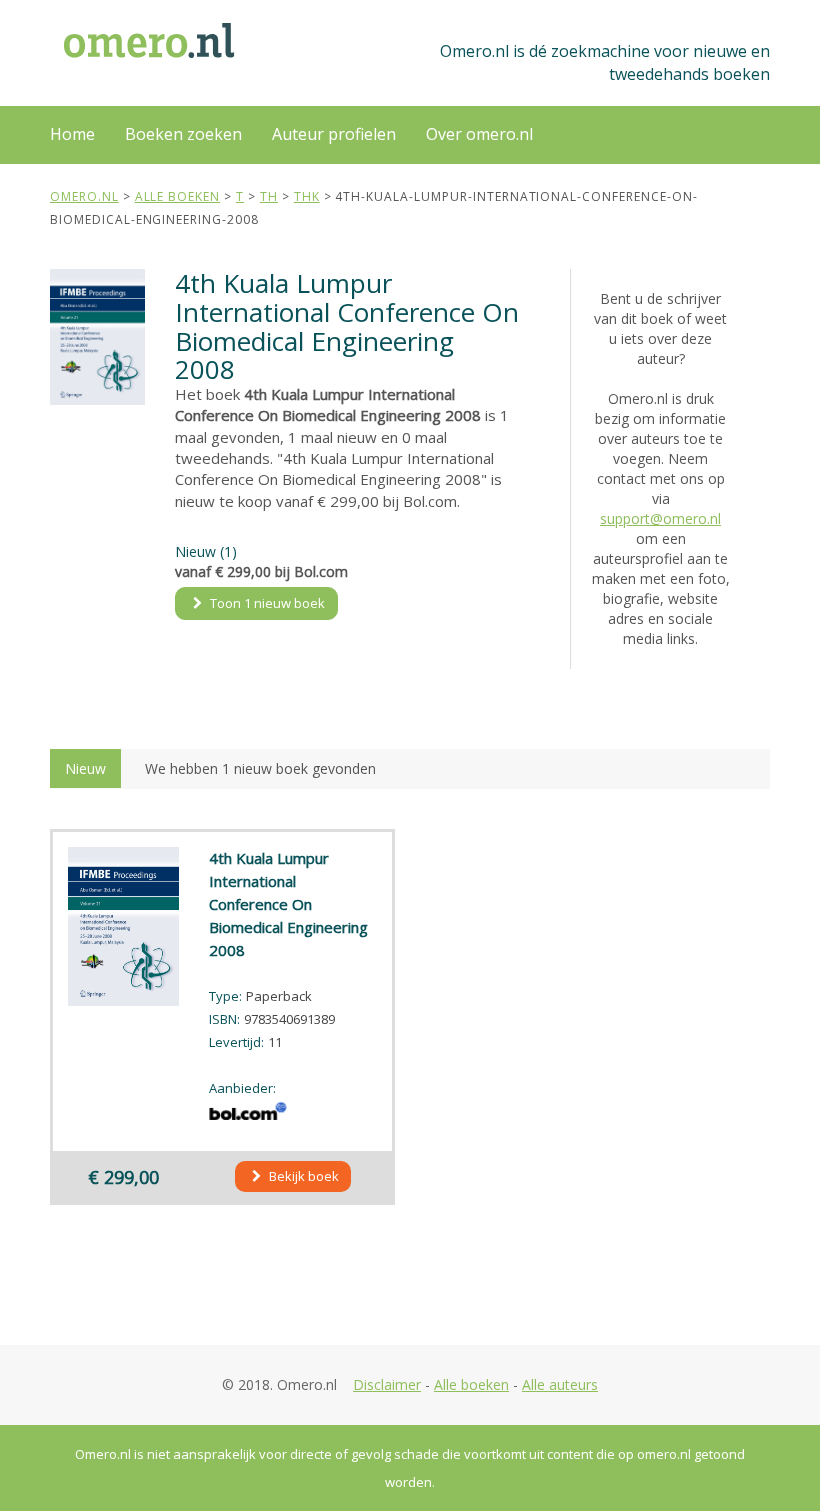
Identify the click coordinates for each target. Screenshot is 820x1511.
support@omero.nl (660, 518)
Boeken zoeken (183, 134)
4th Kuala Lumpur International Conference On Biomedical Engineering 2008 (288, 903)
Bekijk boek (302, 1176)
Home (72, 134)
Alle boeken (471, 1384)
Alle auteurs (560, 1384)
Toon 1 (266, 603)
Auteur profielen (334, 134)
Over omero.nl (479, 134)
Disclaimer (387, 1384)
